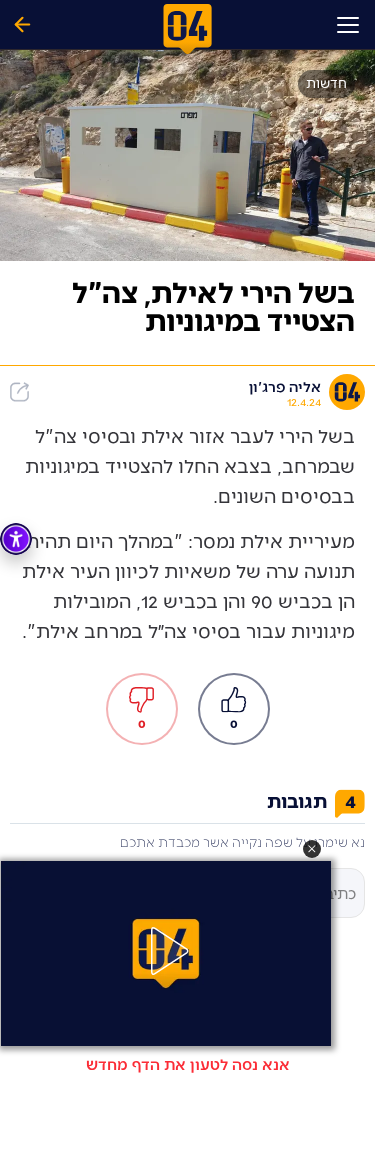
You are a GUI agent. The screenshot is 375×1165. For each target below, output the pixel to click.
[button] (312, 849)
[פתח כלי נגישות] (16, 539)
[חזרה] (22, 25)
